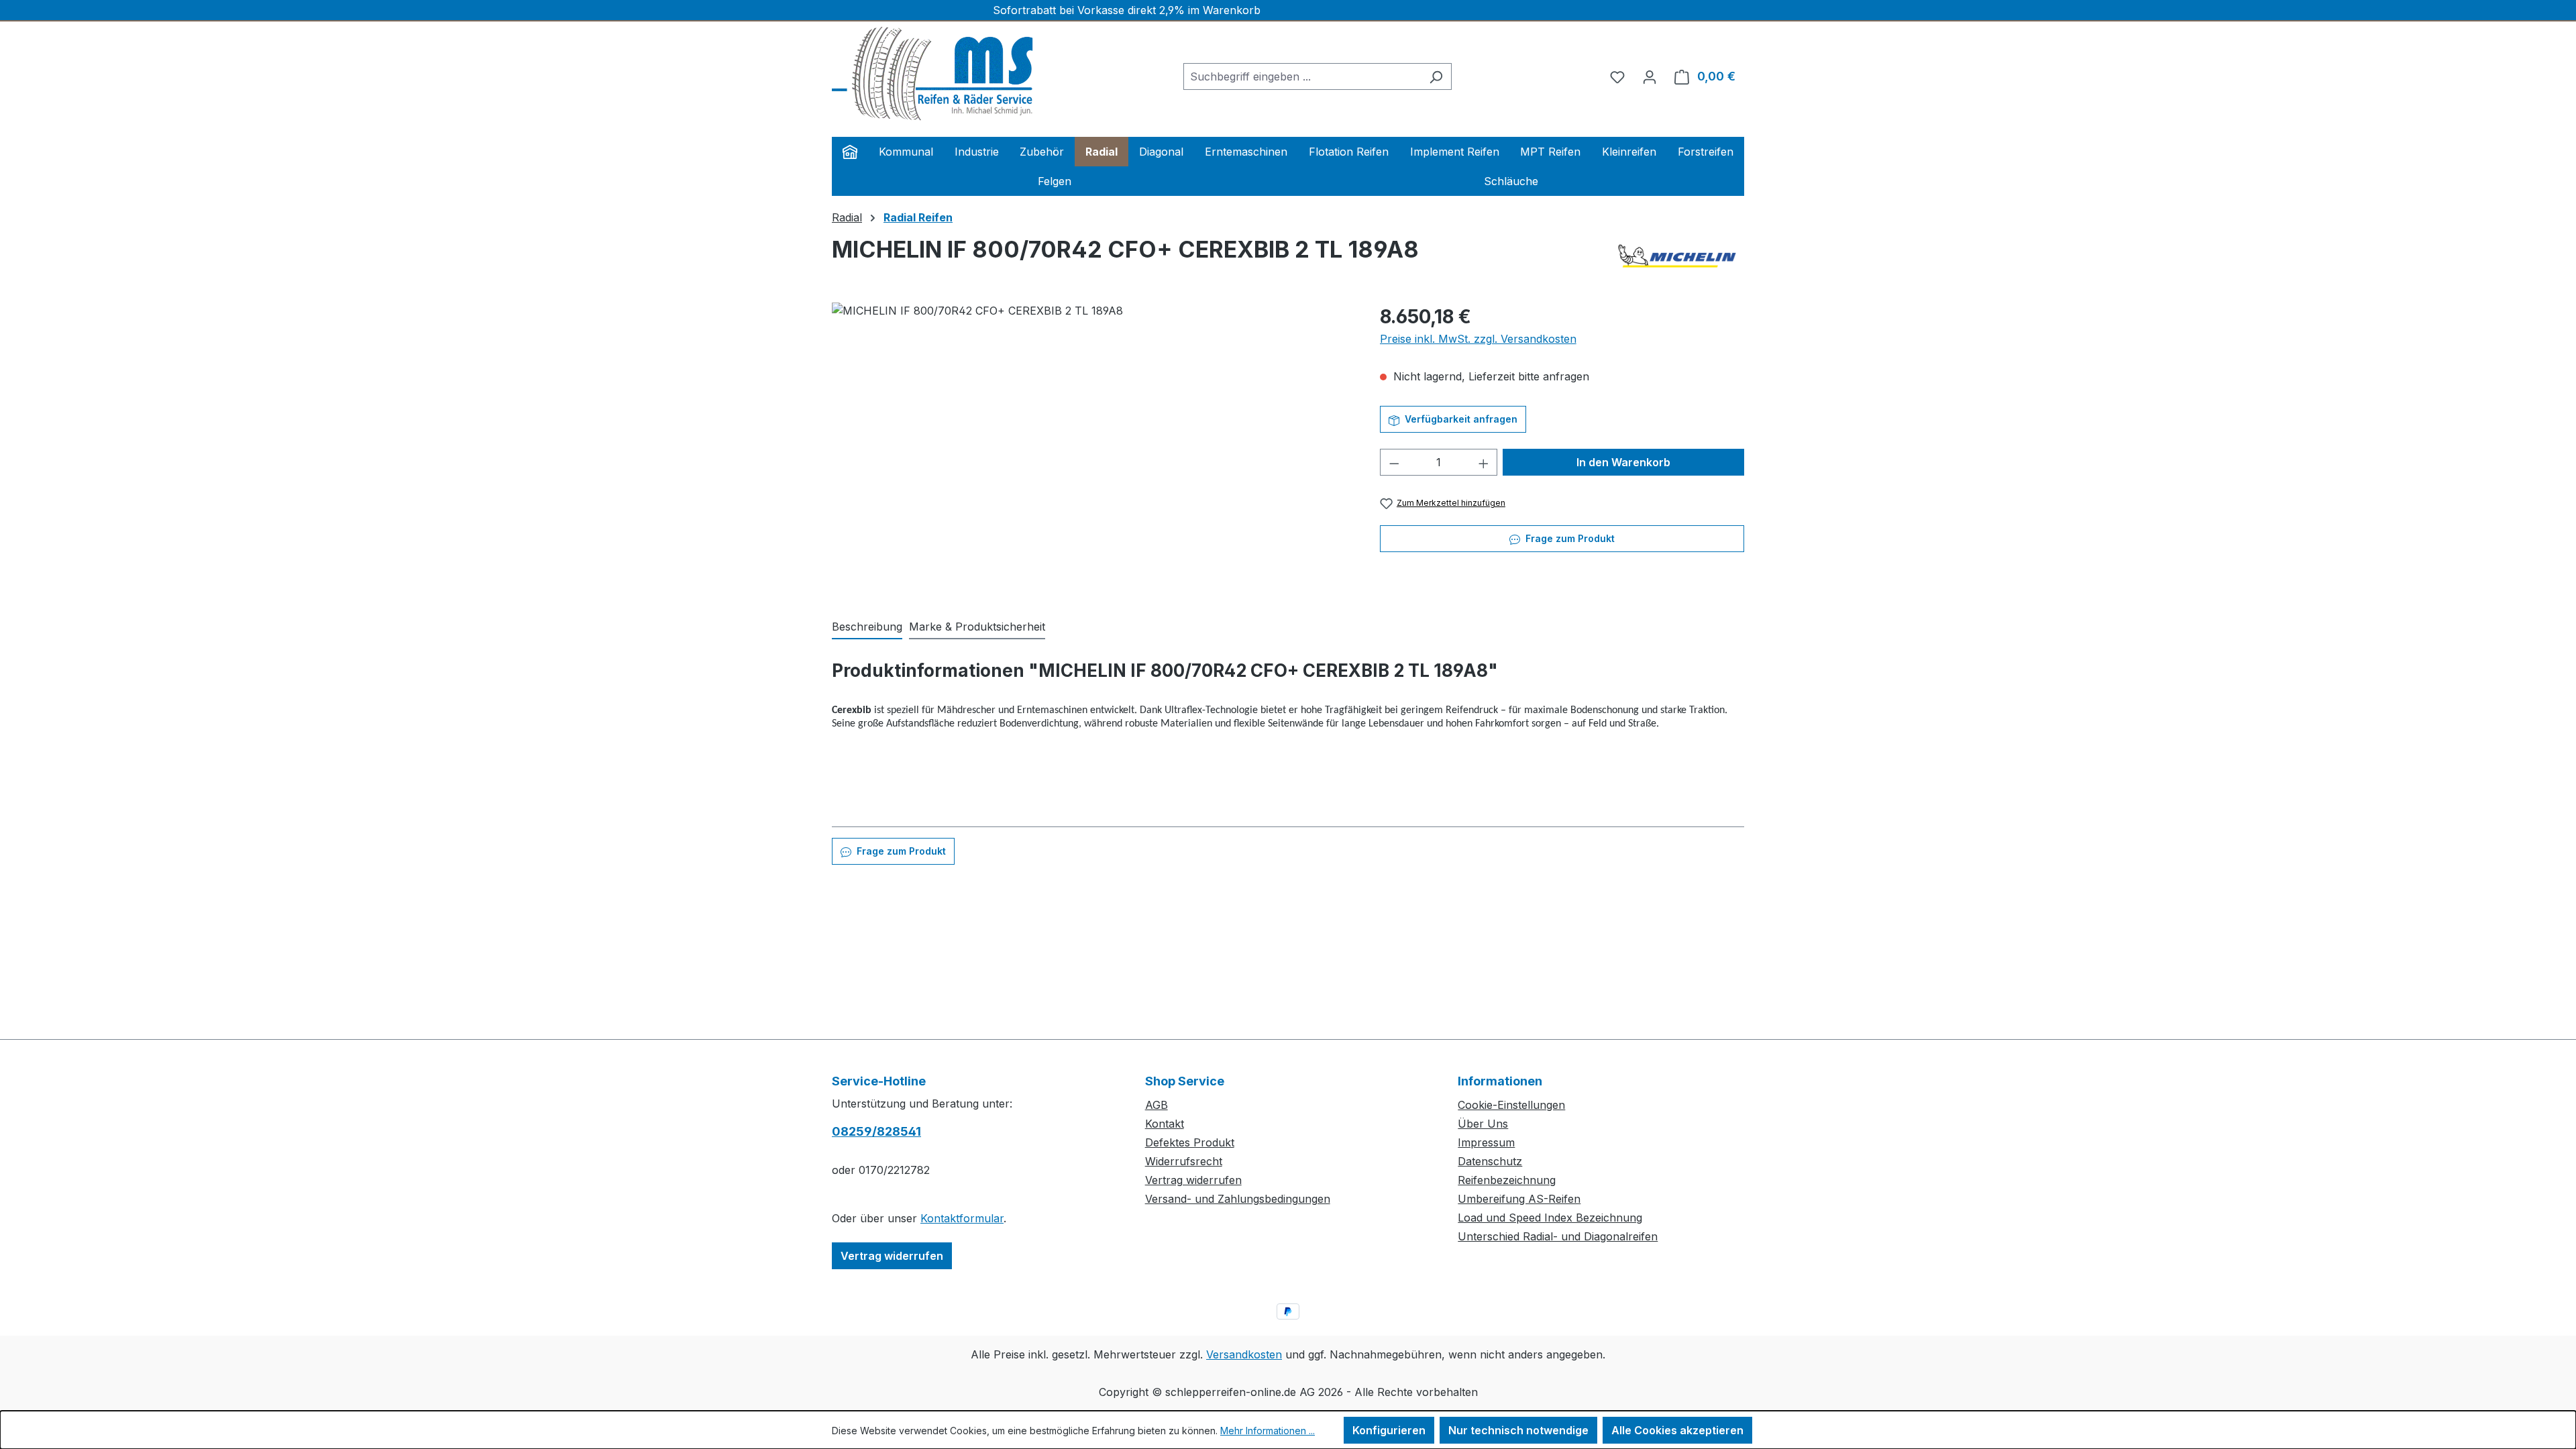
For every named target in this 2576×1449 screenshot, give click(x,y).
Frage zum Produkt (1569, 538)
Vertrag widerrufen (892, 1256)
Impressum (1486, 1142)
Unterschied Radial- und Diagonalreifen (1558, 1236)
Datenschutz (1490, 1161)
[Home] (850, 152)
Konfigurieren (1389, 1430)
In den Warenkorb (1623, 462)
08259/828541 (876, 1131)
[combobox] (1302, 76)
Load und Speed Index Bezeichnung (1550, 1218)
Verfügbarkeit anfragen (1460, 419)
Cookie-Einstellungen (1511, 1105)
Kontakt (1165, 1124)
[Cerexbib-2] (1092, 447)
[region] (1092, 447)
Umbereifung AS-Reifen (1519, 1199)
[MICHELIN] (1677, 256)
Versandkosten (1244, 1354)
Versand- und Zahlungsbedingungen (1238, 1199)
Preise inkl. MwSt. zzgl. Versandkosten (1478, 339)
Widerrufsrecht (1184, 1161)
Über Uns (1483, 1124)
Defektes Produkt (1190, 1142)
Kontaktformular (962, 1218)
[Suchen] (1436, 76)
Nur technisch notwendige (1518, 1430)
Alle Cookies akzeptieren (1677, 1430)
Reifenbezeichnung (1507, 1180)
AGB (1157, 1105)
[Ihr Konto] (1650, 76)
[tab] (867, 627)
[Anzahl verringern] (1394, 462)
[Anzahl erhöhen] (1484, 462)
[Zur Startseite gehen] (932, 74)
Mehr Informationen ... (1268, 1431)
